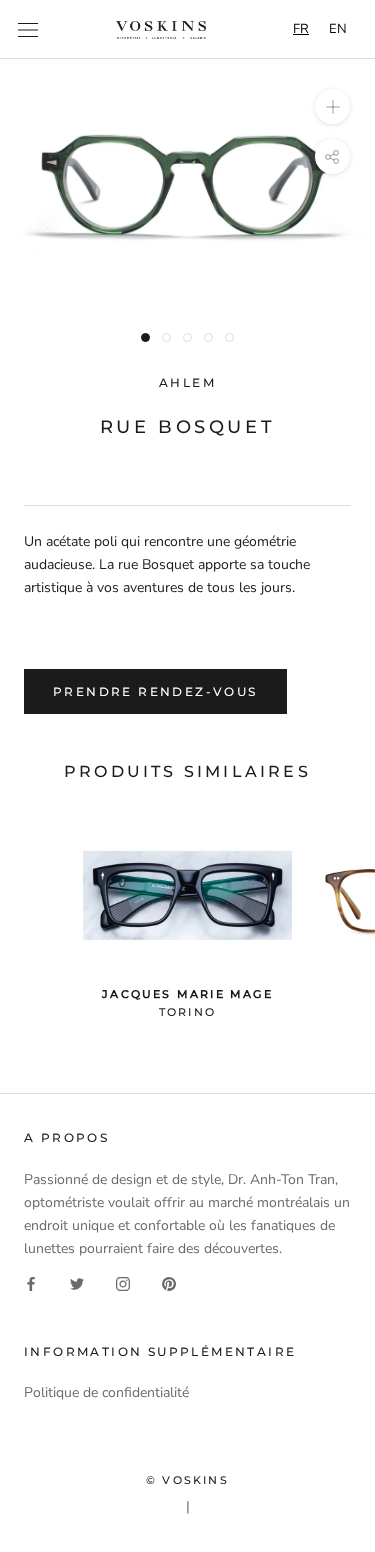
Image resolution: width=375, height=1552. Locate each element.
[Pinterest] (169, 1282)
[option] (338, 29)
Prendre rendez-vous (155, 691)
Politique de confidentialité (106, 1392)
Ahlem (187, 382)
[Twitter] (77, 1282)
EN (338, 29)
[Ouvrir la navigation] (28, 29)
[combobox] (301, 29)
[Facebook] (31, 1282)
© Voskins (187, 1480)
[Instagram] (123, 1282)
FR (301, 29)
